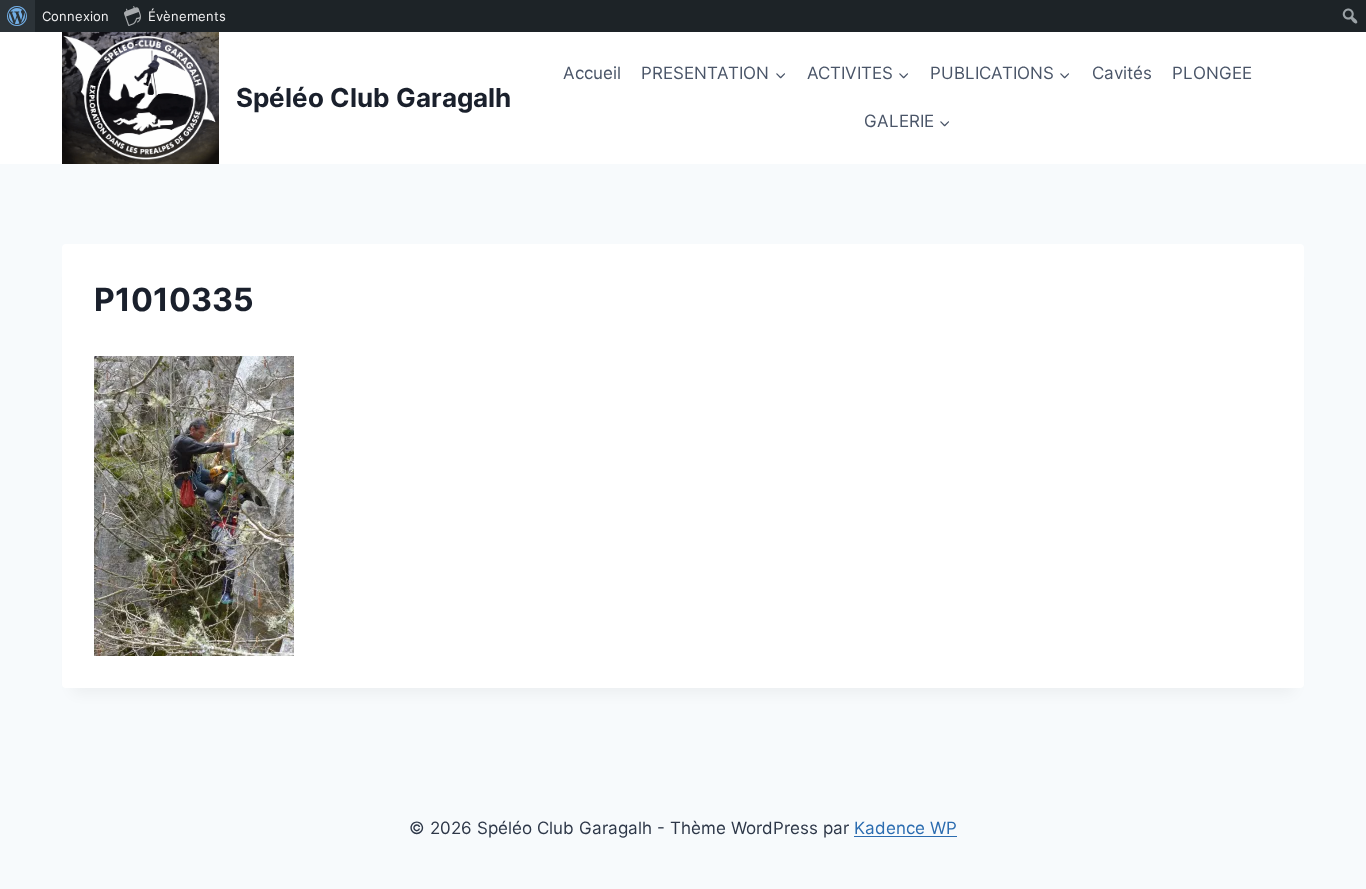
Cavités (1122, 73)
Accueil (592, 73)
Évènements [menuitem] (187, 16)
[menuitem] (17, 16)
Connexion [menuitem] (75, 16)
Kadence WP (905, 828)
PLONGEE (1212, 73)
